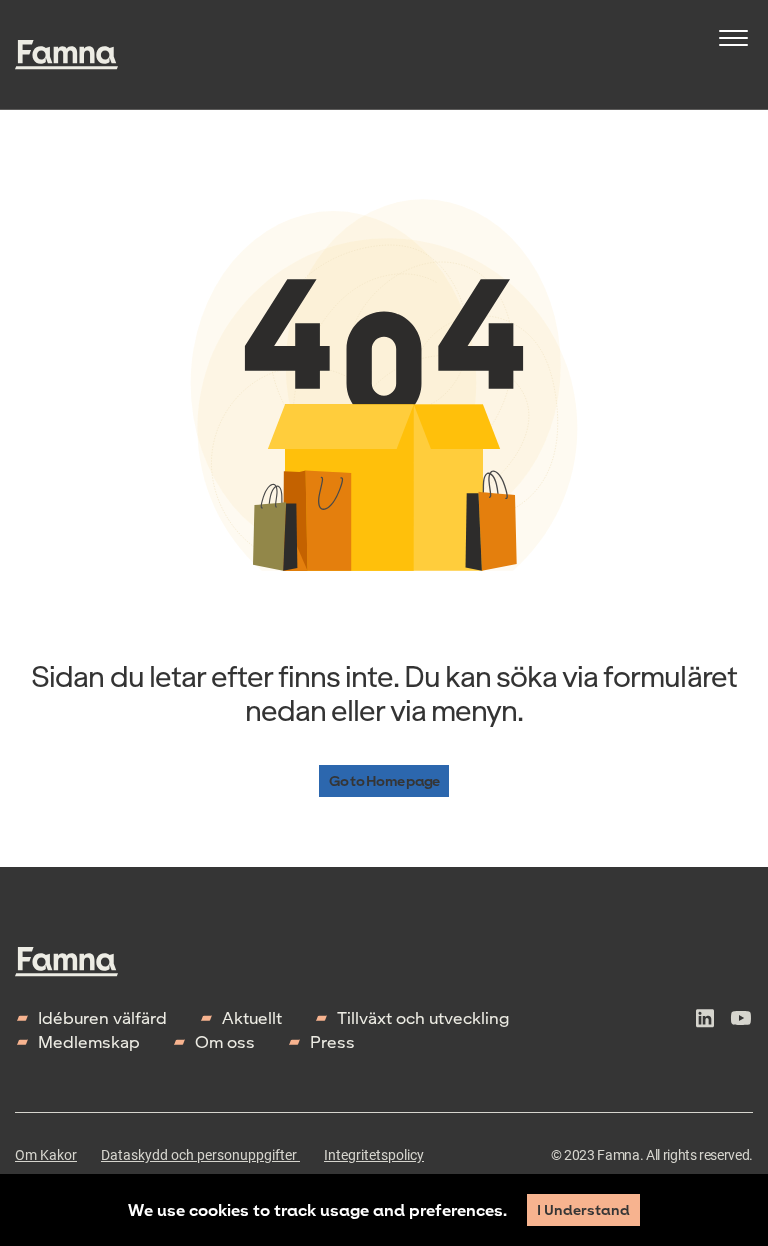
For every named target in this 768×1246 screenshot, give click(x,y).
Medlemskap (89, 1041)
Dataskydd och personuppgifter (200, 1155)
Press (332, 1041)
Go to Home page (384, 780)
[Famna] (66, 55)
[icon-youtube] (741, 1030)
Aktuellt (252, 1017)
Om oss (225, 1041)
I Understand (583, 1209)
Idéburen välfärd (102, 1017)
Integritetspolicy (374, 1155)
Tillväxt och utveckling (423, 1017)
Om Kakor (46, 1155)
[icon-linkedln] (705, 1030)
